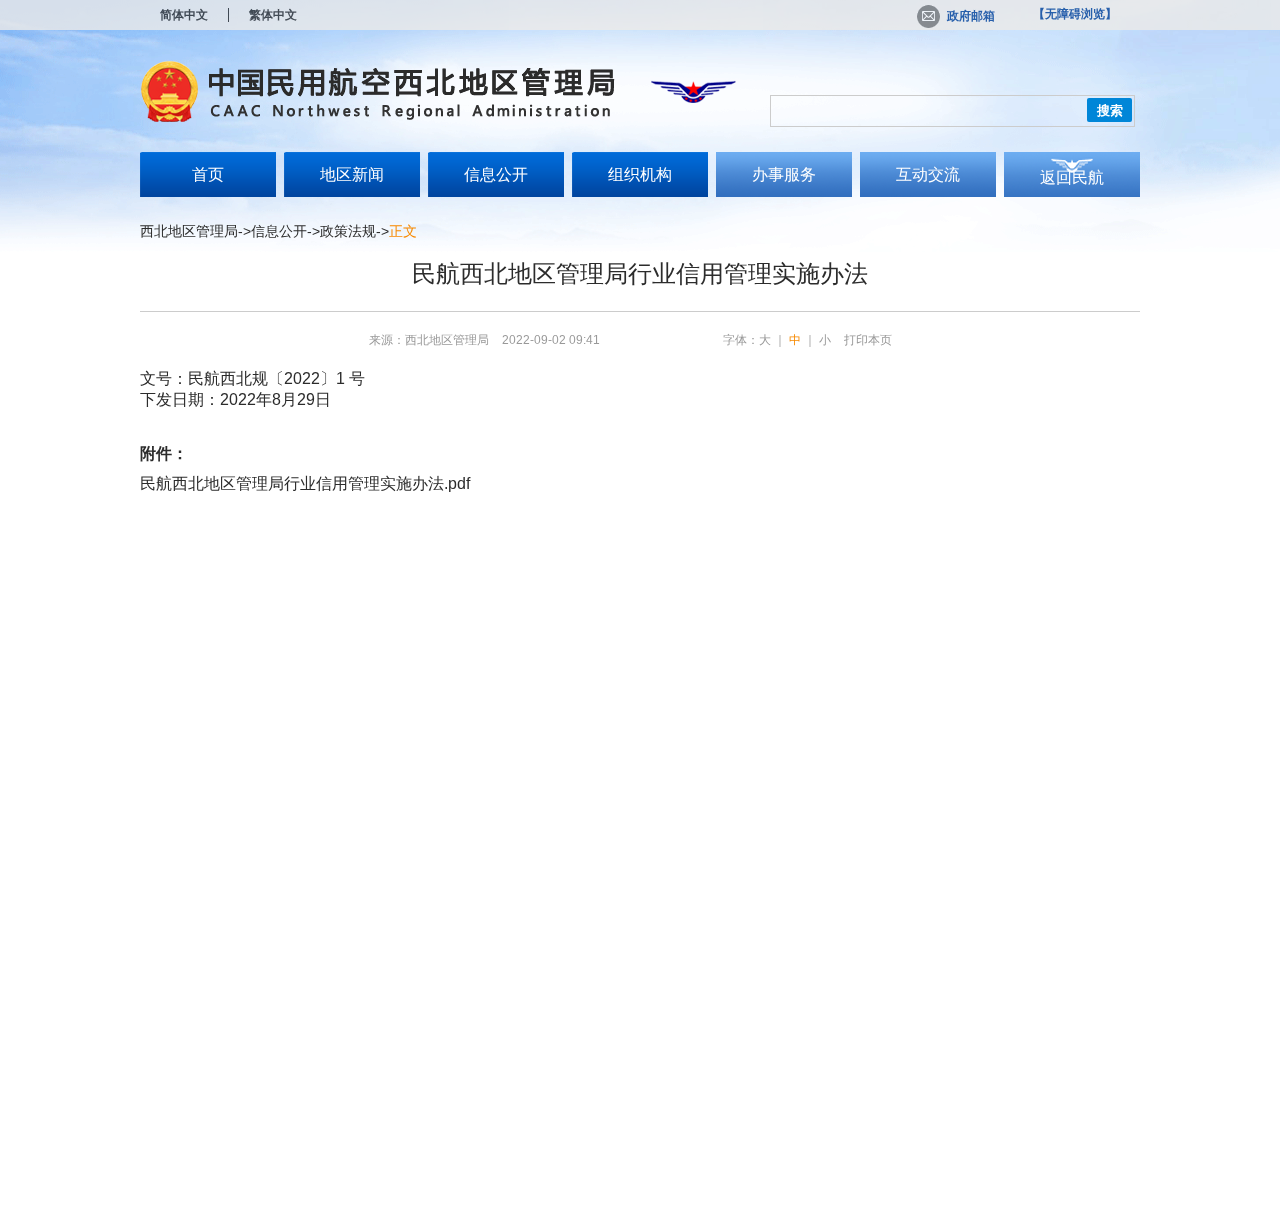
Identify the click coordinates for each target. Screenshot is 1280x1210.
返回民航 (1072, 177)
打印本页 (868, 340)
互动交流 (928, 174)
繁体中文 (273, 15)
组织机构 (640, 174)
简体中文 (184, 15)
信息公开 (496, 174)
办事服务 (784, 174)
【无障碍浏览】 (1075, 14)
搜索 (1110, 110)
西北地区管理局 (189, 231)
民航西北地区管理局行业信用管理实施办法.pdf (305, 483)
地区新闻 (352, 174)
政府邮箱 (971, 16)
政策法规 (348, 231)
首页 (208, 174)
